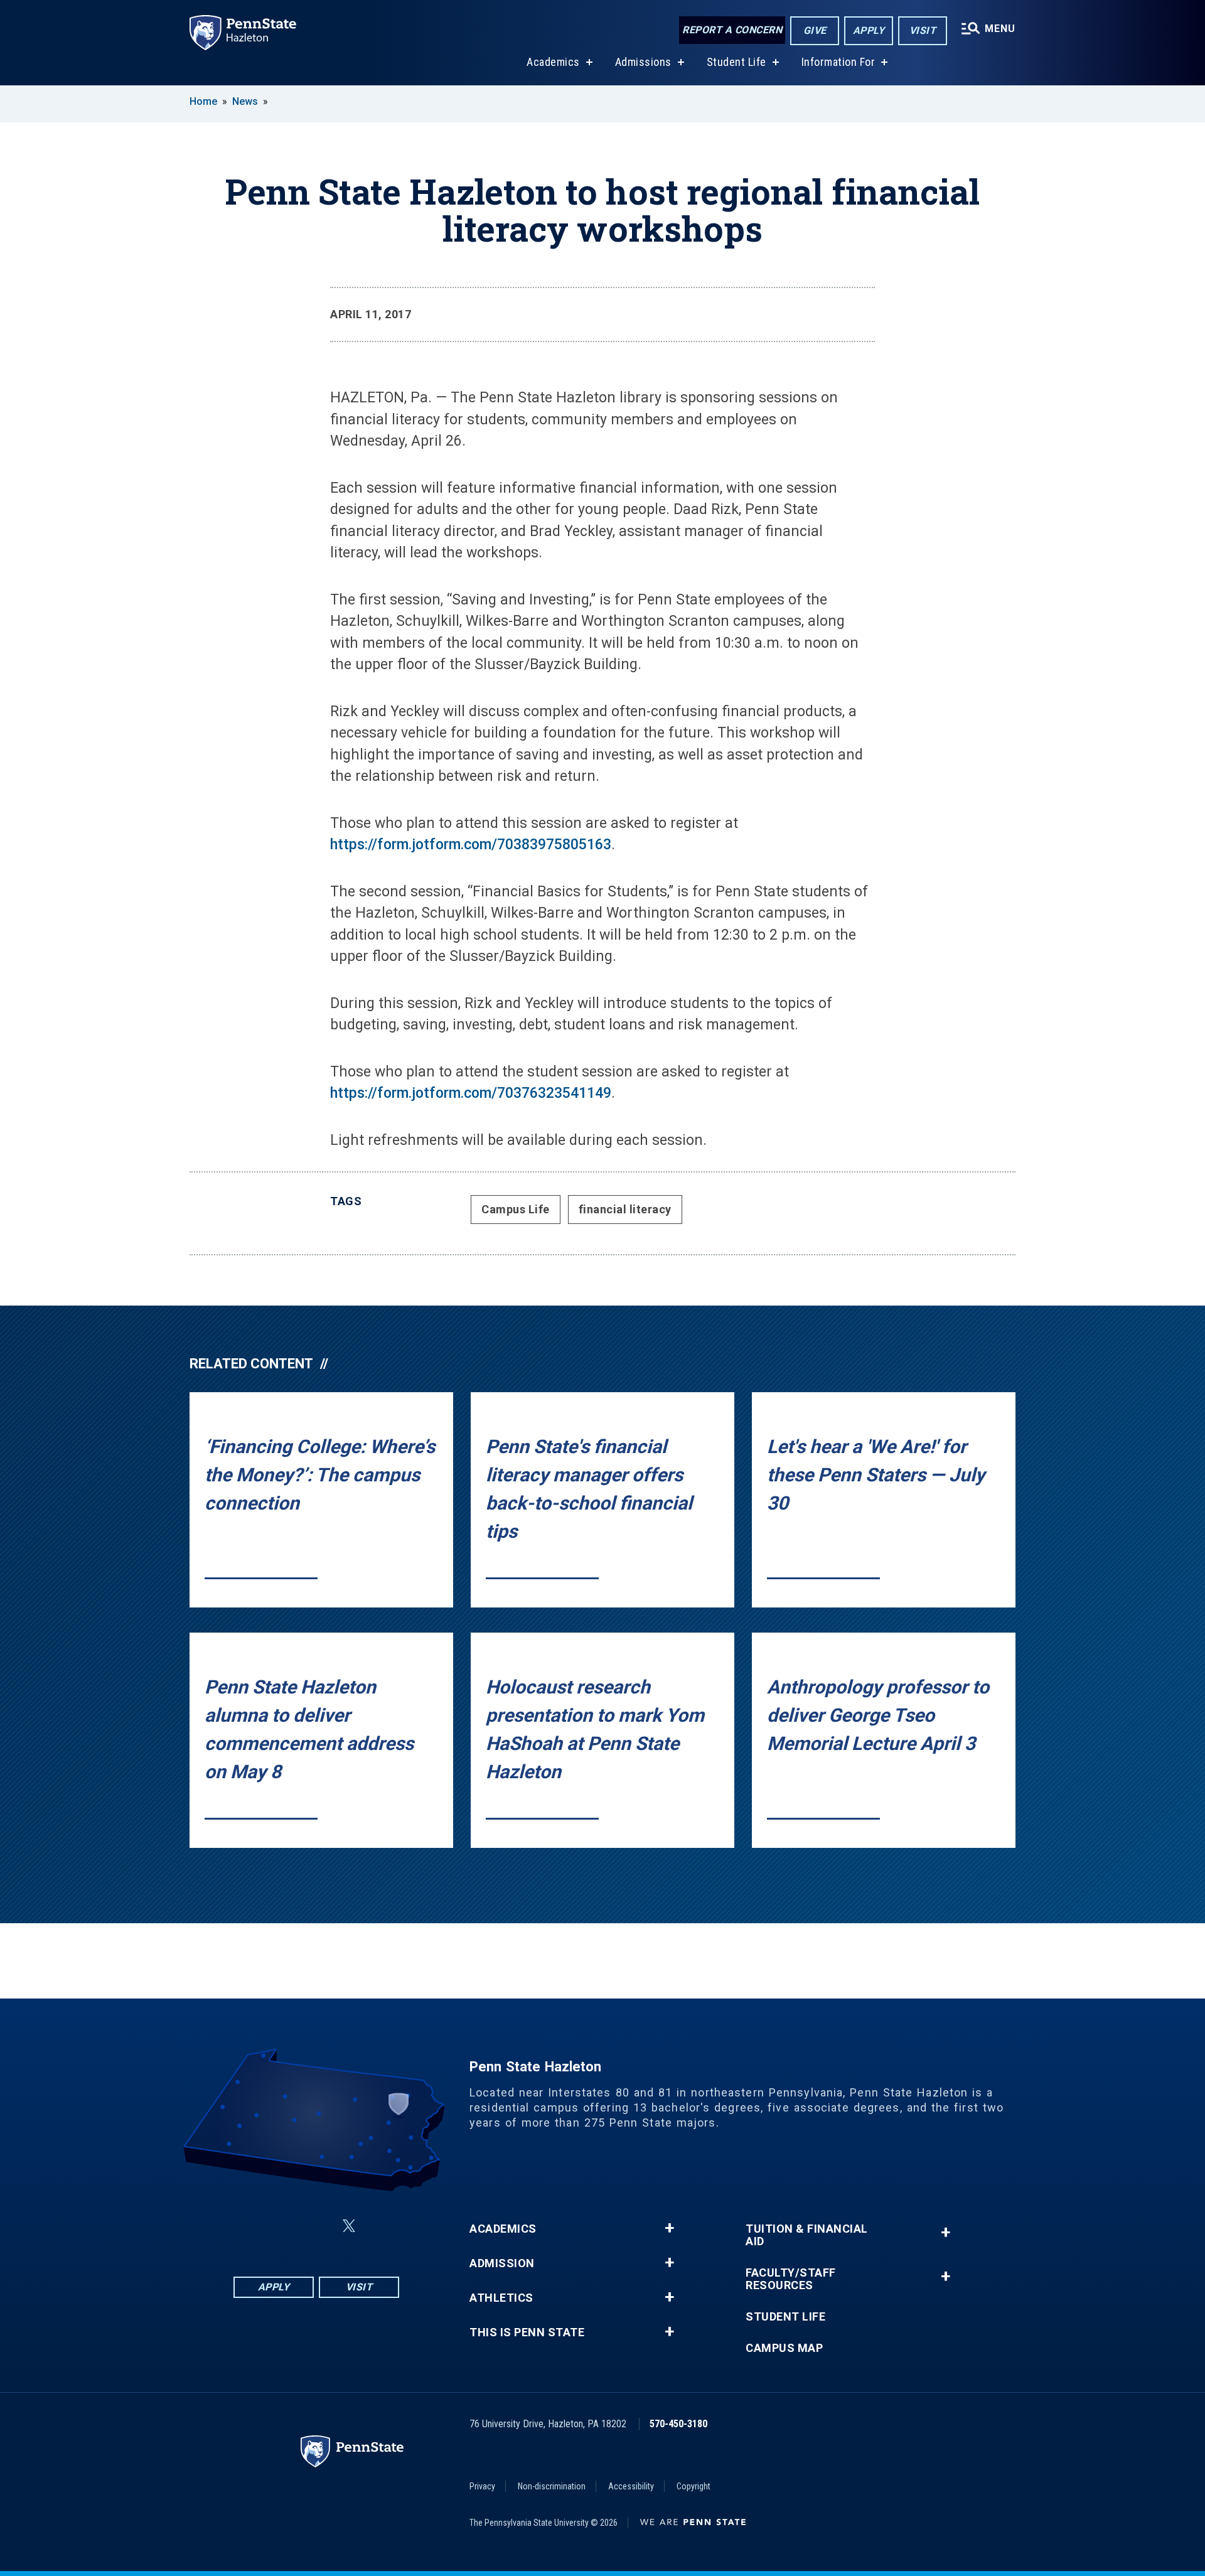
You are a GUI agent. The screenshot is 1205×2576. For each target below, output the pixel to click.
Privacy (482, 2486)
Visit (923, 30)
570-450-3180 (678, 2424)
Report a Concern (732, 30)
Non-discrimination (552, 2486)
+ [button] (669, 2228)
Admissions (643, 62)
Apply (869, 30)
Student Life (736, 62)
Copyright (694, 2486)
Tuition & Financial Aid (807, 2235)
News (245, 101)
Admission (502, 2263)
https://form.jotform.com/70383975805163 (471, 845)
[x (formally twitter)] (349, 2226)
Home (203, 101)
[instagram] (286, 2226)
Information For (838, 62)
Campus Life (516, 1209)
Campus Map (784, 2348)
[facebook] (254, 2226)
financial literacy (625, 1209)
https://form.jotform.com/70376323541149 (471, 1093)
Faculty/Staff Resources (791, 2279)
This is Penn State (527, 2332)
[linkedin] (319, 2226)
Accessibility (631, 2486)
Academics (553, 62)
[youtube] (379, 2226)
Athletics (501, 2298)
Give (815, 30)
